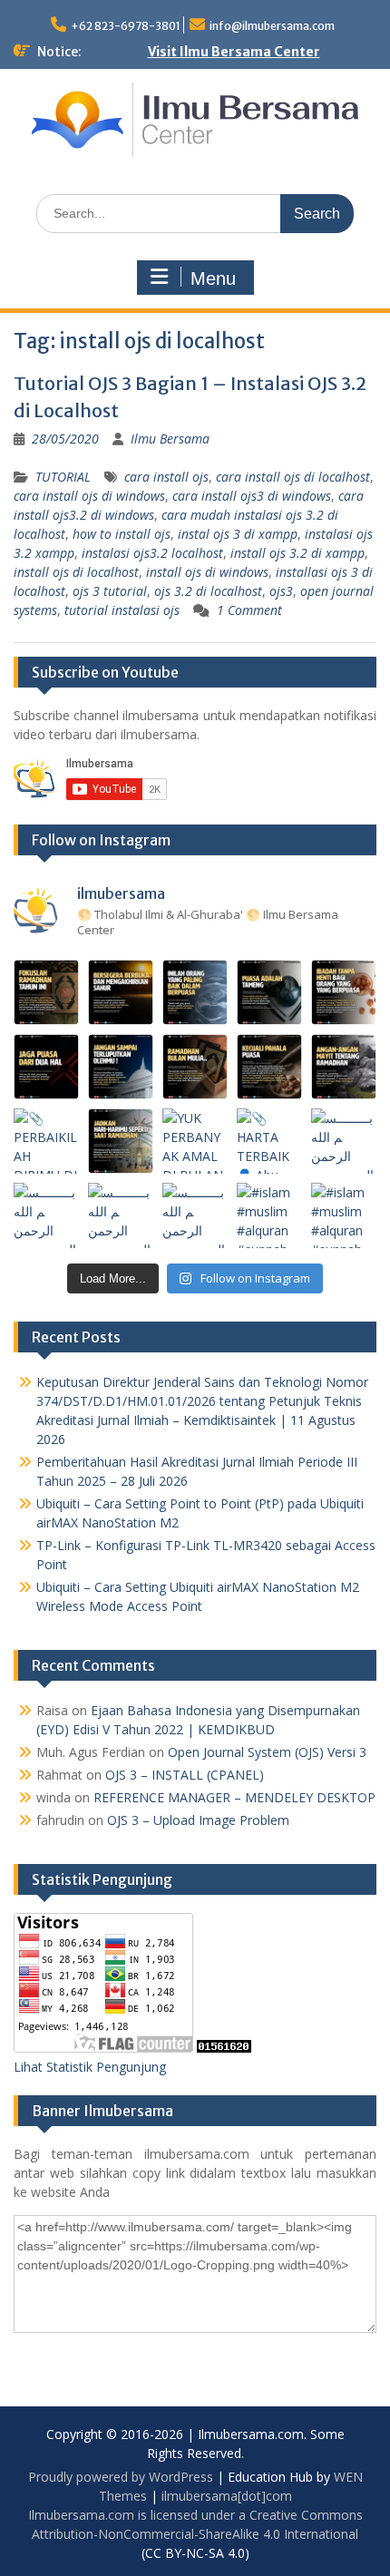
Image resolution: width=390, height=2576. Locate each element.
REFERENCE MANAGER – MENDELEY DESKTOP (234, 1797)
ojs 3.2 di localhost (208, 591)
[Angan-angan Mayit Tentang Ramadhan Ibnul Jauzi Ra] (344, 1067)
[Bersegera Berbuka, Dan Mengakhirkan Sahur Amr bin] (121, 992)
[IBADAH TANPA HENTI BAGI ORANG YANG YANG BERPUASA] (344, 992)
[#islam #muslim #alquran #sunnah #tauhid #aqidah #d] (269, 1215)
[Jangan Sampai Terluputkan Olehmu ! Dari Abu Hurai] (121, 1067)
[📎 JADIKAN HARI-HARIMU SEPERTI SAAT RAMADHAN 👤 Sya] (121, 1141)
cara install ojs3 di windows (252, 496)
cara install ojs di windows (89, 496)
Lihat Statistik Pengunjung (90, 2067)
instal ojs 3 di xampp (238, 534)
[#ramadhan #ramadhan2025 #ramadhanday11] (195, 992)
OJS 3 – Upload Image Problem (198, 1820)
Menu (213, 278)
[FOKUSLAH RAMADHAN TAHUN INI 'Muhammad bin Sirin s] (46, 992)
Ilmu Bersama (170, 439)
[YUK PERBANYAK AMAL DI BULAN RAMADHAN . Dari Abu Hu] (195, 1141)
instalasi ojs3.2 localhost (152, 553)
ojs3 (281, 591)
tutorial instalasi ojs (122, 610)
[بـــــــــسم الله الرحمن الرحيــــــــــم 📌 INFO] (344, 1141)
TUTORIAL (63, 477)
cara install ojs (166, 477)
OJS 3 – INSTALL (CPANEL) (185, 1775)
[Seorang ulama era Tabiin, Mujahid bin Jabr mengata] (46, 1067)
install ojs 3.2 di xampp (297, 553)
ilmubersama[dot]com (227, 2496)
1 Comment (249, 610)
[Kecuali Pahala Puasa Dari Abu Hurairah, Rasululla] (269, 1067)
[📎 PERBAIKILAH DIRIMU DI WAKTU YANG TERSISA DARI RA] (46, 1141)
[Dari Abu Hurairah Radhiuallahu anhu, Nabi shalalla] (195, 1067)
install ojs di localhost (76, 572)
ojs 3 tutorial (110, 591)
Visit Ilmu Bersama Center (234, 52)
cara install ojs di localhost (293, 477)
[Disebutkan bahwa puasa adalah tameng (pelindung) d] (269, 992)
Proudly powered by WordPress (121, 2477)
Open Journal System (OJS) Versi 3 (267, 1752)
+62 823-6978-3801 (126, 26)
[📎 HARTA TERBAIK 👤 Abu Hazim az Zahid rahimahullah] (269, 1141)
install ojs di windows (207, 572)
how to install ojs (122, 534)
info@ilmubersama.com (272, 26)
